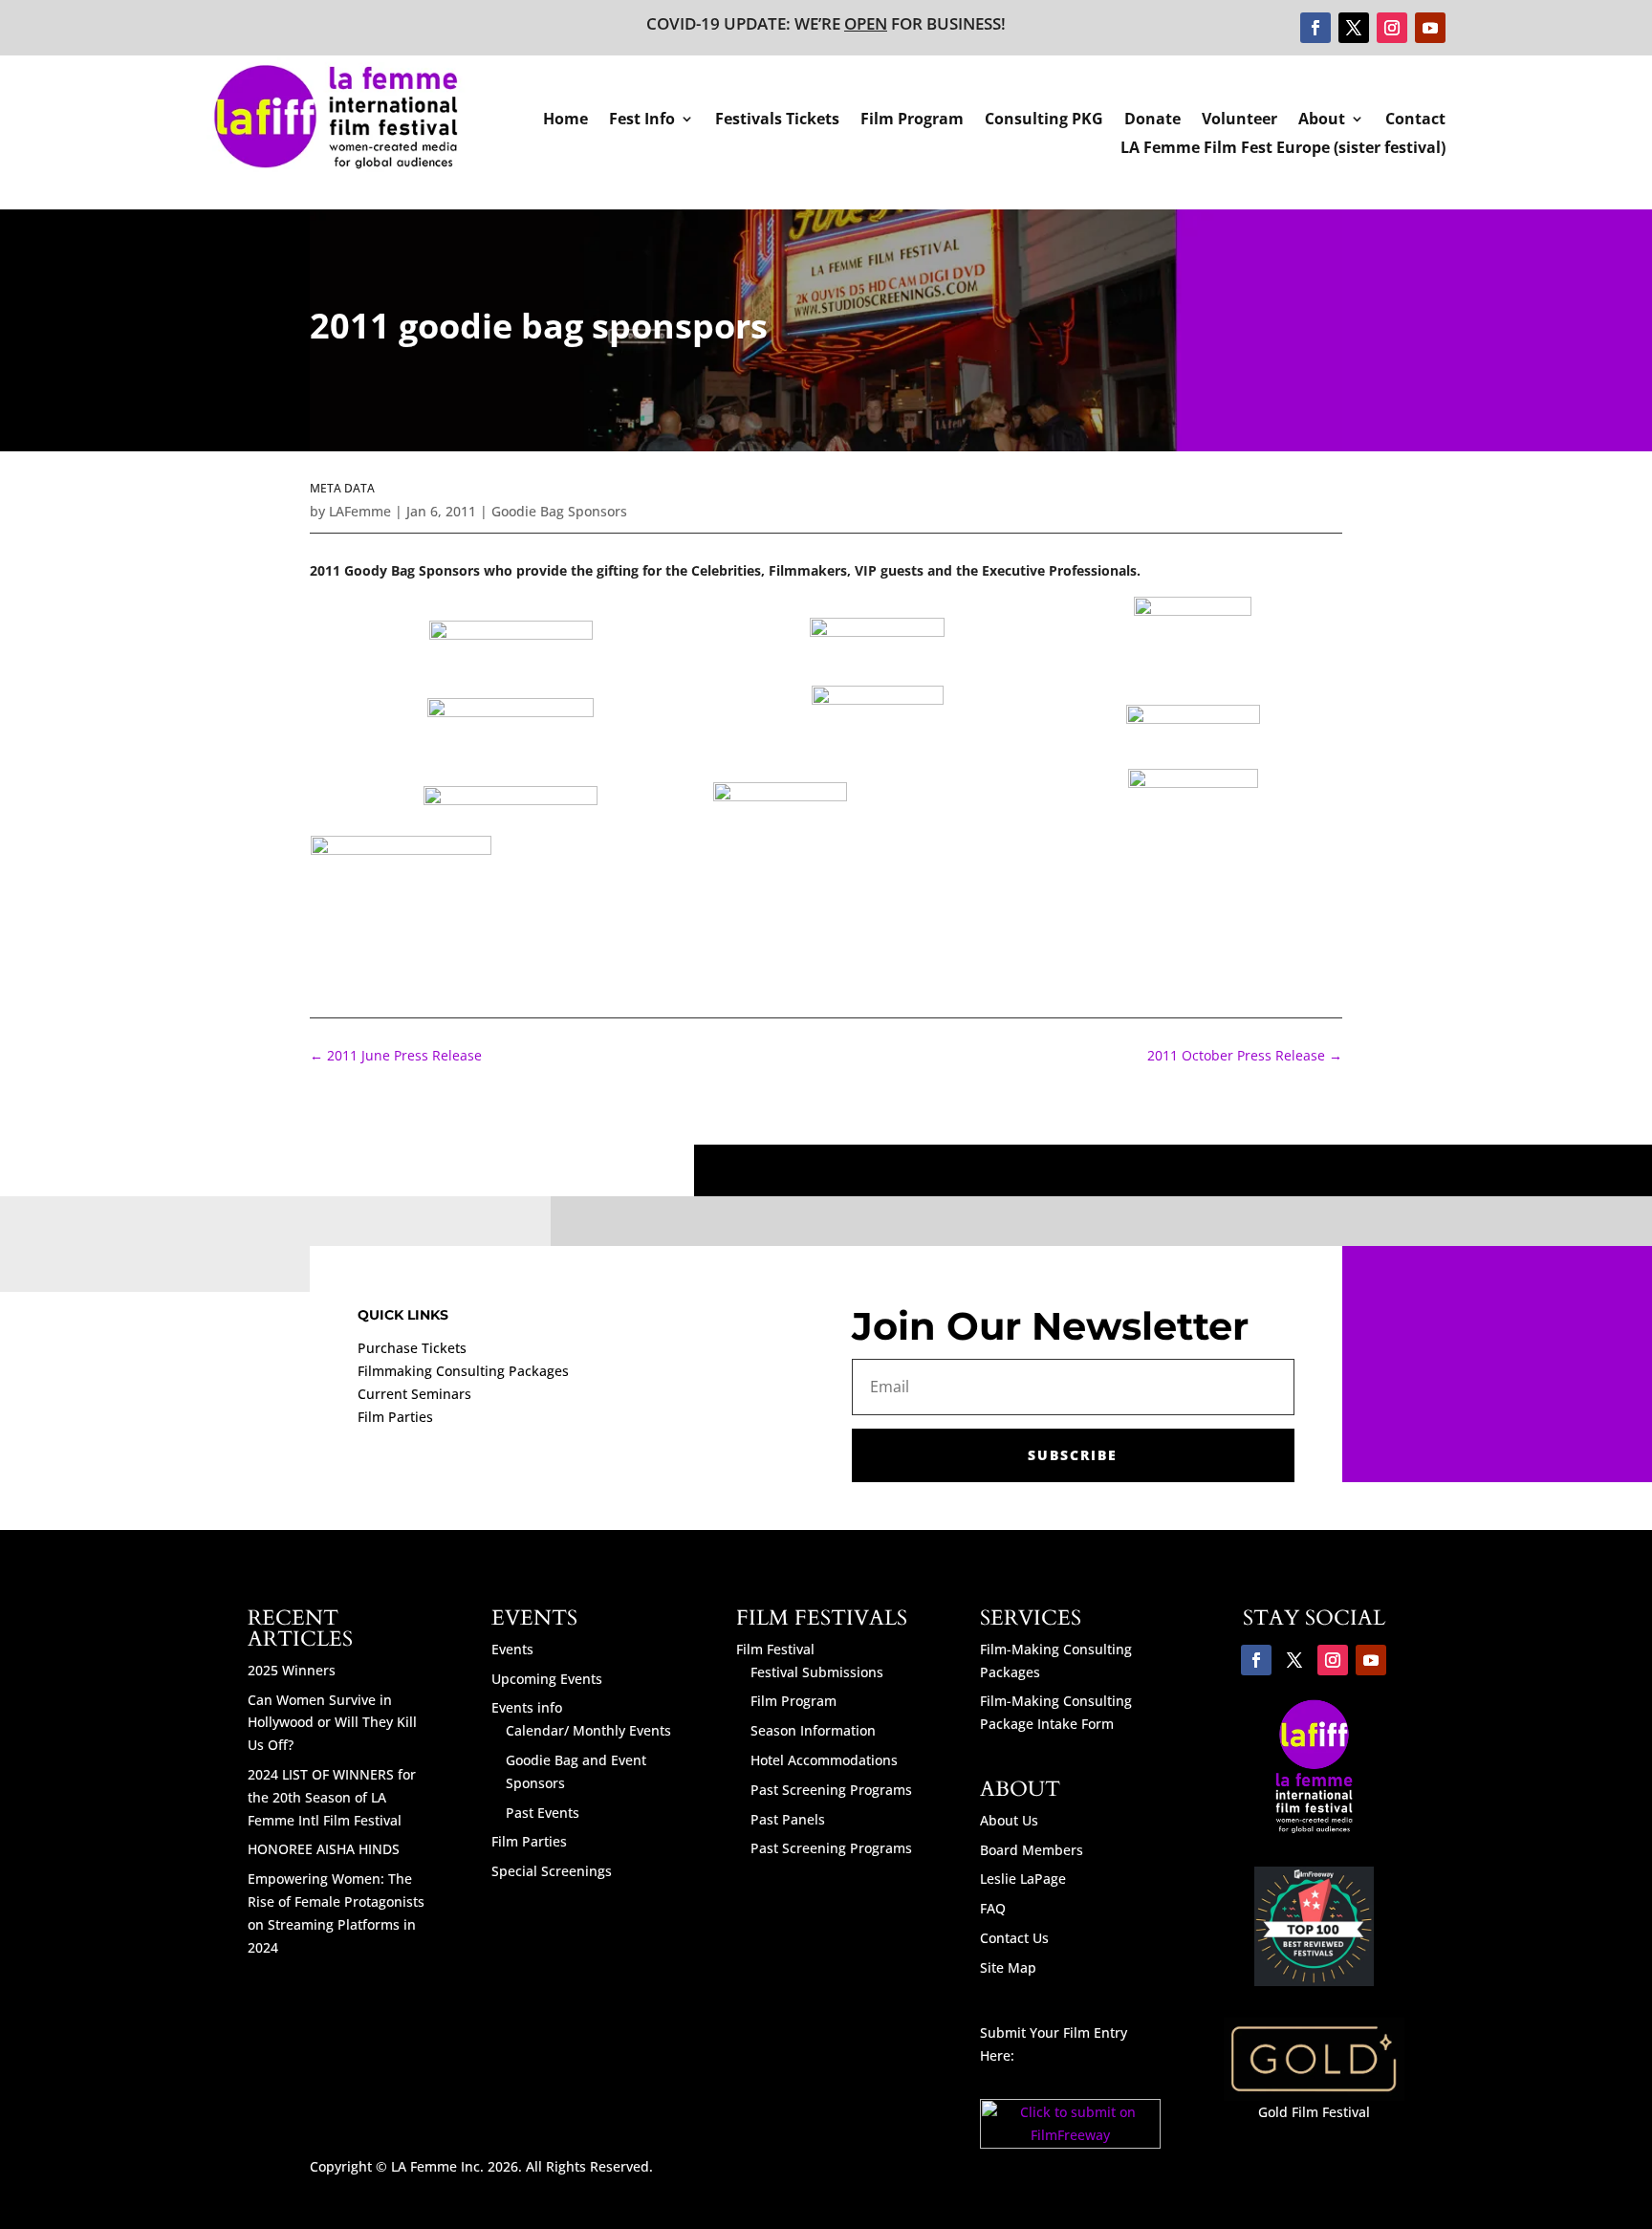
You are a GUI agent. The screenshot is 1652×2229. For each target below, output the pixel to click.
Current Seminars (414, 1394)
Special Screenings (552, 1871)
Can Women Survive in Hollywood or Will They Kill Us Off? (332, 1723)
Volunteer (1239, 120)
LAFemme (360, 511)
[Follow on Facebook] (1315, 28)
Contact (1415, 120)
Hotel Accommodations (824, 1760)
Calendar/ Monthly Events (588, 1730)
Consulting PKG (1044, 120)
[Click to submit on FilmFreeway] (1070, 2143)
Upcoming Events (547, 1679)
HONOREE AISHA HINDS (324, 1849)
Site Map (1008, 1967)
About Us (1009, 1820)
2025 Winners (292, 1670)
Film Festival (775, 1649)
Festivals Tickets (777, 120)
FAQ (993, 1908)
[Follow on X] (1354, 28)
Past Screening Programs (831, 1790)
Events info (527, 1707)
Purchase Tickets (412, 1348)
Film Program (912, 120)
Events (512, 1649)
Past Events (543, 1813)
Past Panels (788, 1819)
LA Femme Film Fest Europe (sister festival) (1283, 149)
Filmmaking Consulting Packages (463, 1371)
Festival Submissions (817, 1672)
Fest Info (642, 120)
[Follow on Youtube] (1430, 28)
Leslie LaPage (1023, 1879)
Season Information (813, 1730)
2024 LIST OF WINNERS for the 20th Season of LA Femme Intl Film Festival (332, 1797)
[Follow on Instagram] (1392, 28)
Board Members (1032, 1850)
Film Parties (395, 1417)
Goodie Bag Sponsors (559, 511)
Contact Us (1014, 1938)
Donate (1152, 120)
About (1322, 120)
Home (565, 120)
